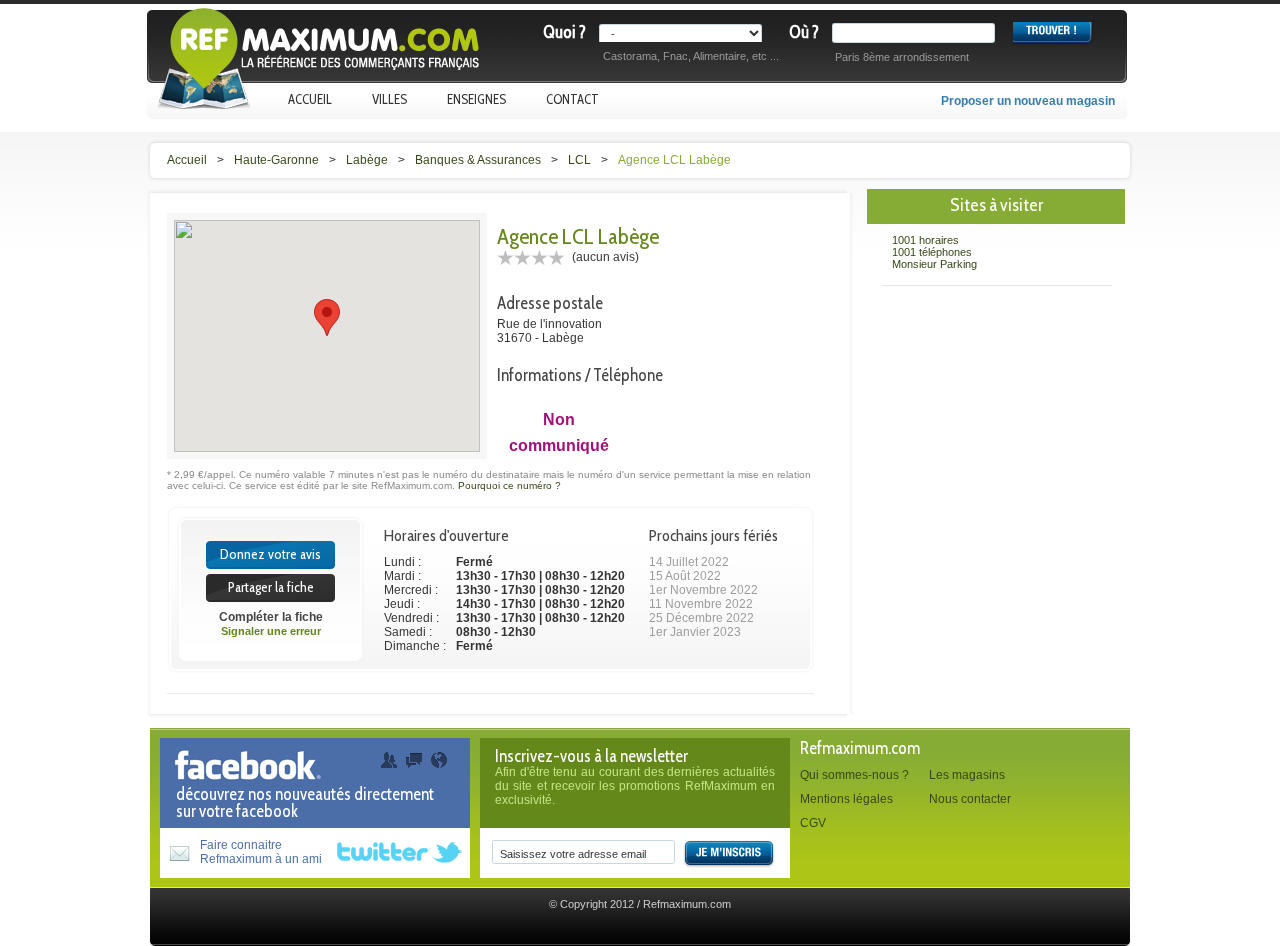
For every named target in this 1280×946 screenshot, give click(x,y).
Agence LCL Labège (674, 160)
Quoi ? (564, 32)
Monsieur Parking (934, 264)
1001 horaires (925, 240)
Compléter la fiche (271, 617)
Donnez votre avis (270, 554)
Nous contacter (970, 799)
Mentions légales (846, 799)
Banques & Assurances (478, 160)
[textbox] (917, 33)
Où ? (804, 32)
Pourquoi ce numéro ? (509, 485)
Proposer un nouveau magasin (1028, 101)
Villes (389, 99)
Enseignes (476, 99)
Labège (367, 160)
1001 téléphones (932, 252)
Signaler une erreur (271, 631)
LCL (579, 160)
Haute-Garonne (276, 160)
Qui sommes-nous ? (854, 775)
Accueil (310, 99)
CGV (813, 823)
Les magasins (967, 775)
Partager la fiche (271, 587)
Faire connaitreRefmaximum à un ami (261, 852)
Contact (572, 99)
